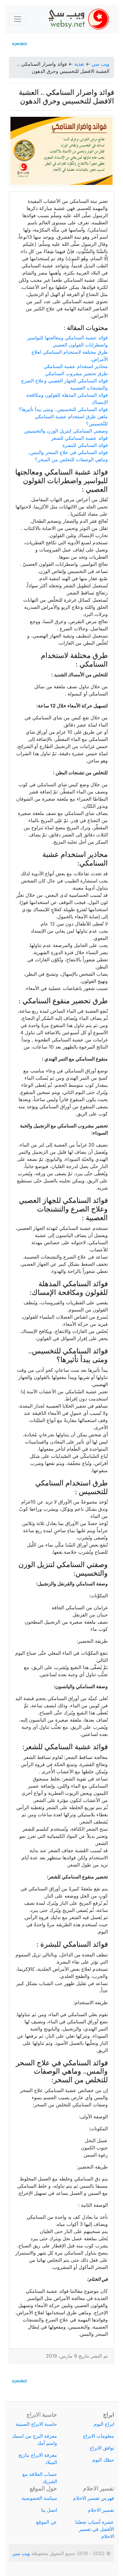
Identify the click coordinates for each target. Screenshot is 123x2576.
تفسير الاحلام (101, 2510)
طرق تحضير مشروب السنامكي (76, 373)
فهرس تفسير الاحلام (94, 2498)
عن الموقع (47, 2522)
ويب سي (100, 64)
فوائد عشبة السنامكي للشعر (79, 438)
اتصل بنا (49, 2510)
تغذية (79, 64)
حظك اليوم (103, 2460)
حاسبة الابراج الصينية (36, 2424)
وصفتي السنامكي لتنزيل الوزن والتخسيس (66, 431)
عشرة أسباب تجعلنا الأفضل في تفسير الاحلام (95, 2529)
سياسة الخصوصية (39, 2498)
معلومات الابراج (99, 2436)
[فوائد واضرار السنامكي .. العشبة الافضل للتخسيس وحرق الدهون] (61, 151)
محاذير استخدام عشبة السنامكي (76, 366)
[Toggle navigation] (18, 19)
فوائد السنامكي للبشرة (85, 445)
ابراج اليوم (104, 2424)
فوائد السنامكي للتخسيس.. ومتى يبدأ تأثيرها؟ (63, 409)
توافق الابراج (102, 2448)
